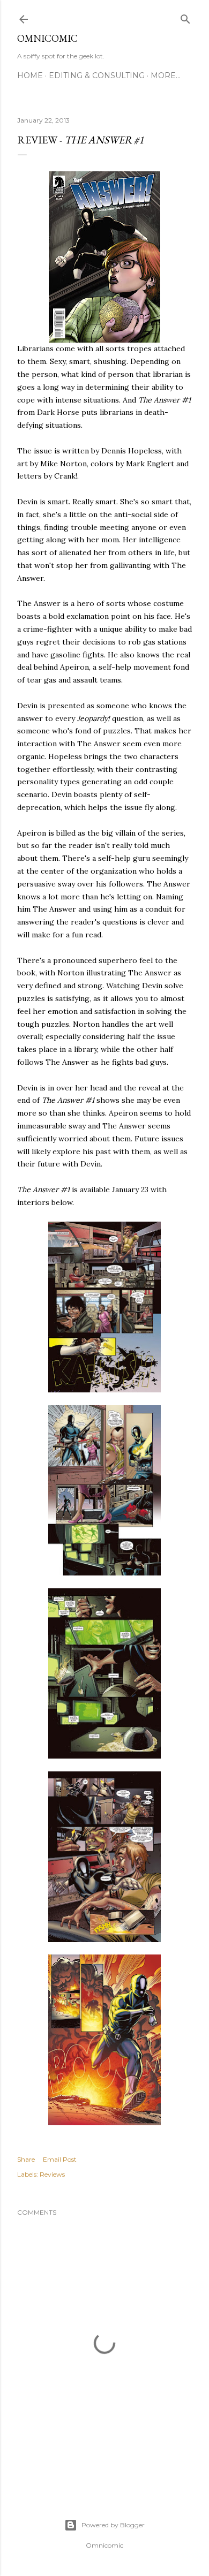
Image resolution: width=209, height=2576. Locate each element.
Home (30, 75)
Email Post (60, 2159)
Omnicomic (47, 38)
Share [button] (26, 2159)
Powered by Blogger (113, 2525)
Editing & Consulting (97, 75)
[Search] (185, 17)
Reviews (52, 2174)
